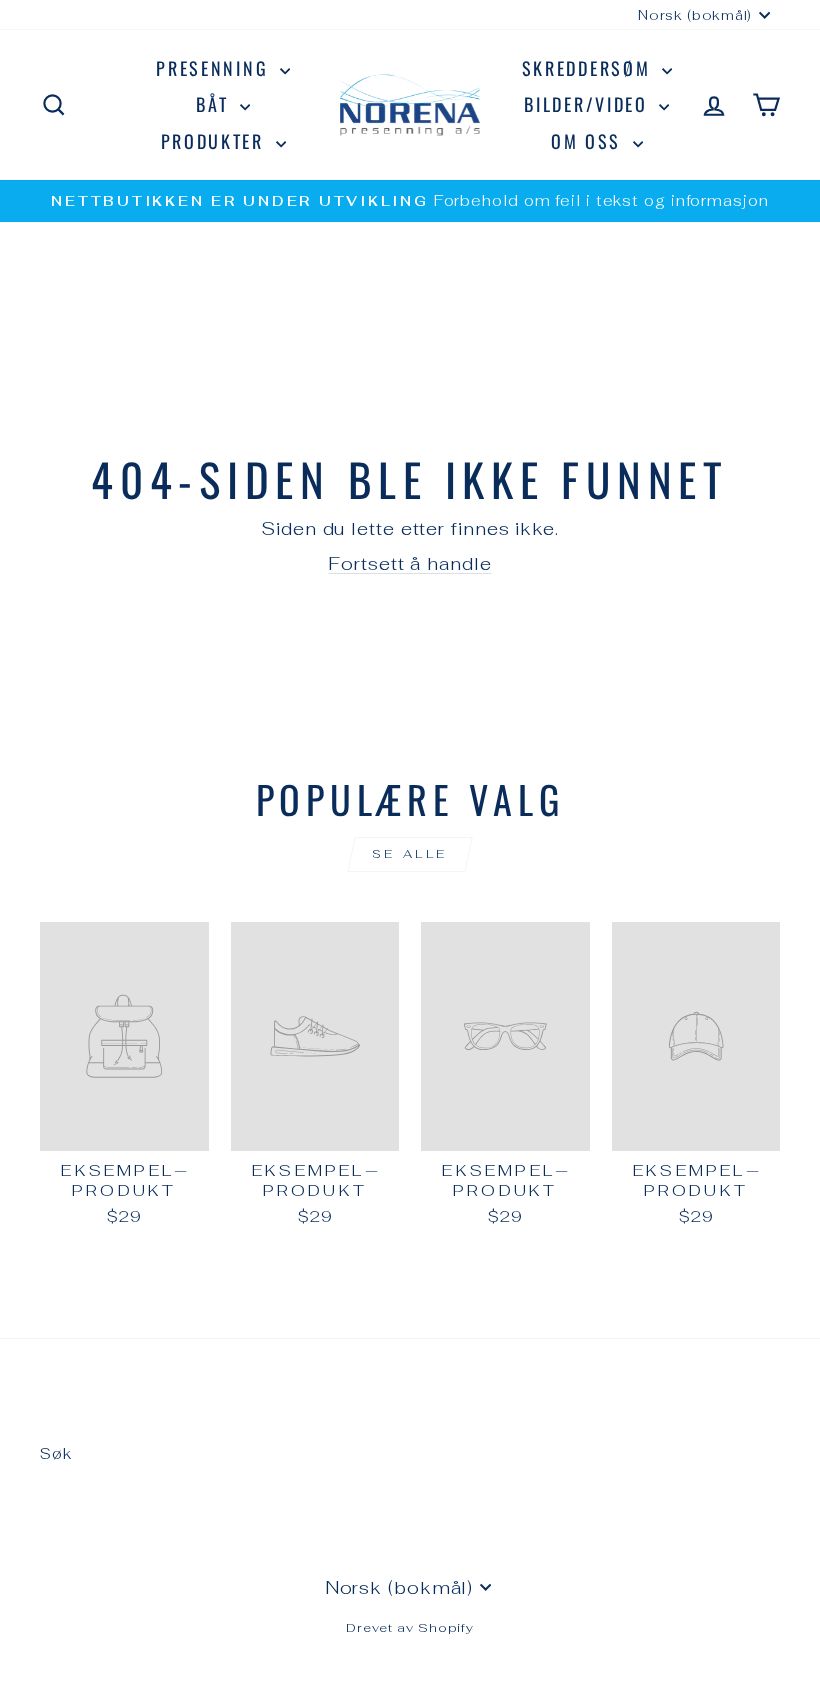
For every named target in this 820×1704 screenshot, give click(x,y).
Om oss (589, 141)
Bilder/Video (589, 104)
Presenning (215, 68)
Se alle (410, 854)
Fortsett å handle (409, 563)
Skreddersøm (589, 68)
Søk (56, 1453)
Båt (215, 104)
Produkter (216, 141)
